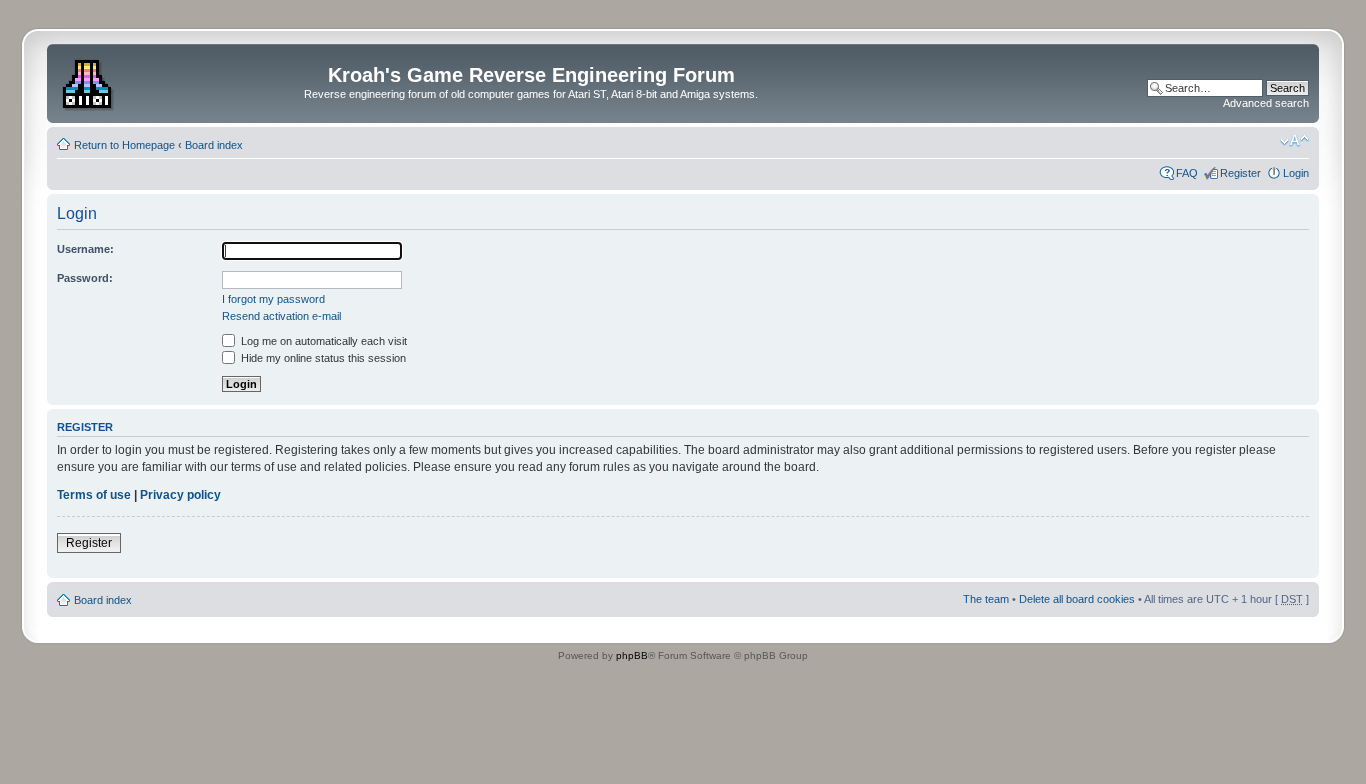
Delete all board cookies (1077, 599)
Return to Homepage (124, 145)
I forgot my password (273, 299)
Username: (85, 249)
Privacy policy (180, 495)
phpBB (632, 655)
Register (1240, 173)
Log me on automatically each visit (322, 341)
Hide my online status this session (322, 358)
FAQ (1187, 173)
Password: (85, 278)
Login (1296, 173)
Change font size (1294, 141)
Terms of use (94, 495)
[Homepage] (89, 81)
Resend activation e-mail (281, 316)
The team (986, 599)
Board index (214, 145)
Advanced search (1266, 103)
